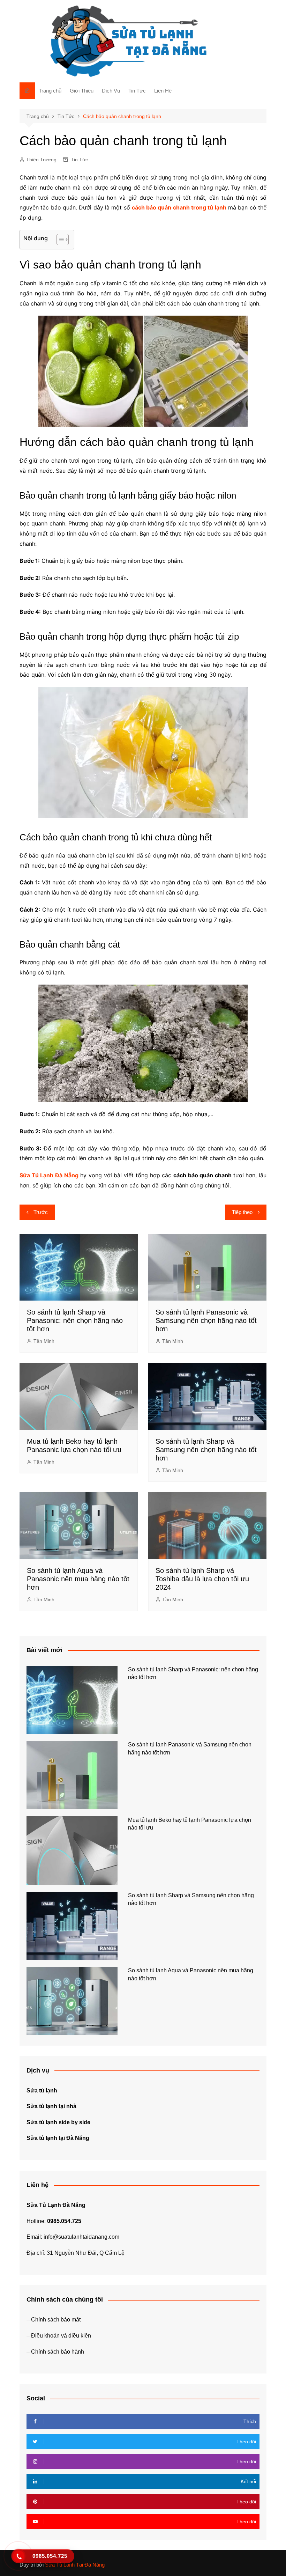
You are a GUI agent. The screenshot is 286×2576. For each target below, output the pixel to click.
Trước (41, 1212)
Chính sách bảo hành (58, 2352)
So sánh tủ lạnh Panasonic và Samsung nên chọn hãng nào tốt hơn (206, 1320)
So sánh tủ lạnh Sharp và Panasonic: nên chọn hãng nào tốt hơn (75, 1320)
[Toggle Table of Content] (59, 240)
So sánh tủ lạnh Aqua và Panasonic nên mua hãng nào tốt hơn (78, 1579)
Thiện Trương (41, 160)
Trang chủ (50, 91)
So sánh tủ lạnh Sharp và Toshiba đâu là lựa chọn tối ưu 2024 (202, 1579)
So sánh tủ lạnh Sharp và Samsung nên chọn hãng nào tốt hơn (206, 1450)
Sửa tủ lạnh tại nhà (51, 2106)
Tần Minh (44, 1341)
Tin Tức (137, 91)
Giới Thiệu (82, 91)
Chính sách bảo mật (56, 2320)
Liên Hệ (163, 91)
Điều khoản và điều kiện (61, 2336)
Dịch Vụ (111, 91)
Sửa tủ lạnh (42, 2091)
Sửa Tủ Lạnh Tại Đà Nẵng (75, 2565)
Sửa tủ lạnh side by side (58, 2122)
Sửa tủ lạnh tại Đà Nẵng (58, 2138)
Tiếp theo (242, 1212)
